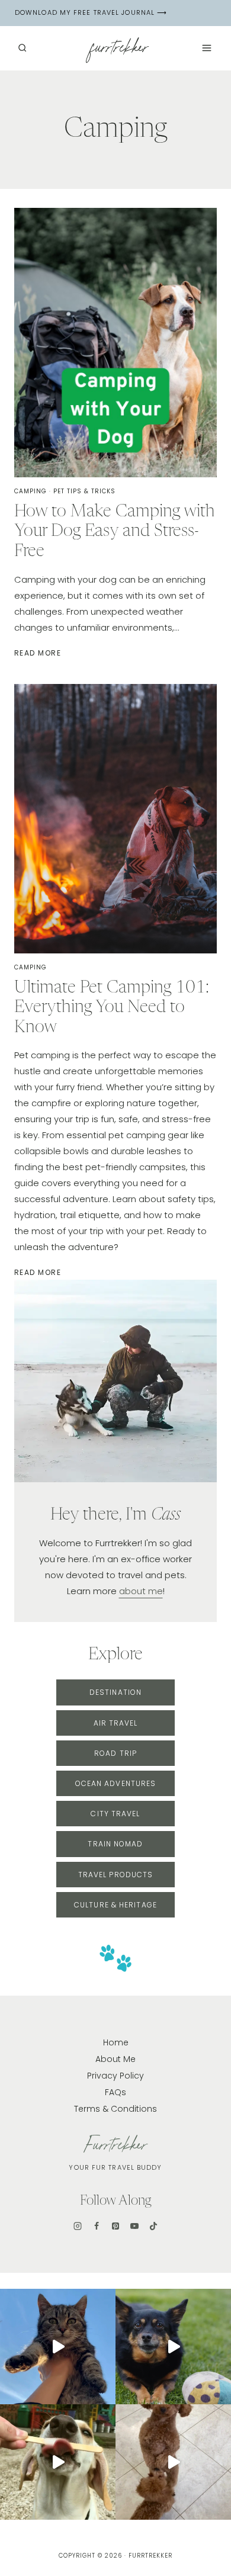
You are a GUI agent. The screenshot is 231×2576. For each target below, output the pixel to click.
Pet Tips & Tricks (84, 491)
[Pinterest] (115, 2226)
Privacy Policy (115, 2076)
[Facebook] (97, 2226)
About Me (115, 2059)
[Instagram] (78, 2226)
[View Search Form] (22, 48)
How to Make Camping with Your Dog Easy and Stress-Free (115, 532)
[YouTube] (134, 2226)
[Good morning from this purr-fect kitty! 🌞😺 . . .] (58, 2347)
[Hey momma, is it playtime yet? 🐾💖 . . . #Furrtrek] (173, 2347)
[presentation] (115, 343)
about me (141, 1591)
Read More (39, 653)
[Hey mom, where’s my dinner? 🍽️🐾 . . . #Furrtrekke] (173, 2462)
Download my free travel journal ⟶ (91, 12)
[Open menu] (206, 48)
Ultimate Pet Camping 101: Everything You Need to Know (112, 1008)
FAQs (115, 2092)
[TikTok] (153, 2226)
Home (116, 2042)
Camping (31, 491)
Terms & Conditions (115, 2109)
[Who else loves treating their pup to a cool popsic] (58, 2462)
